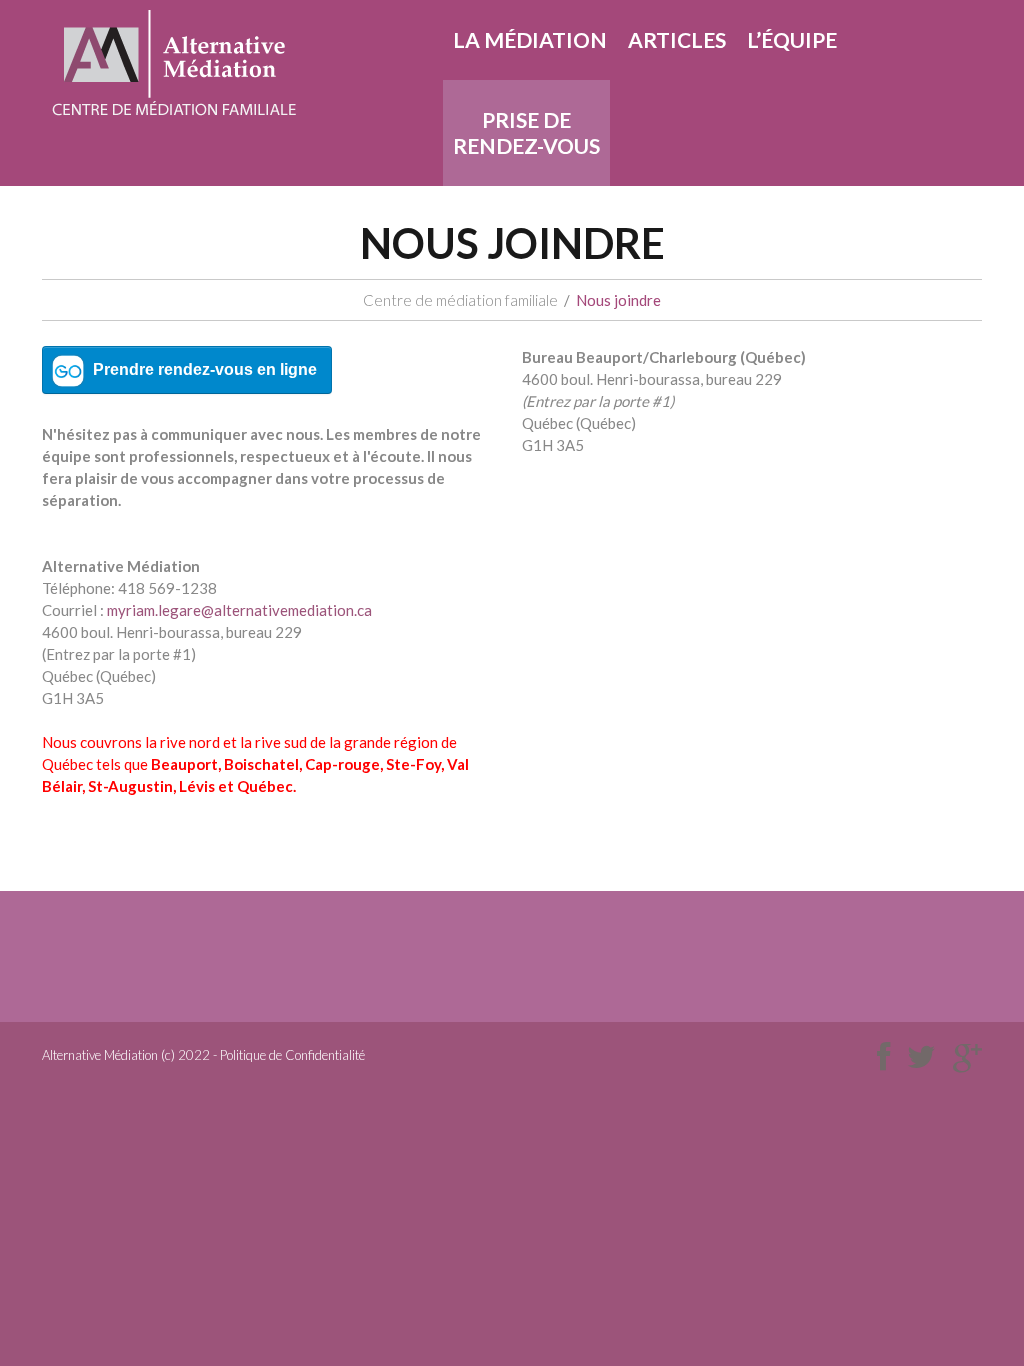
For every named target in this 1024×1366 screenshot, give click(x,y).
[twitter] (921, 1057)
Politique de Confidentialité (292, 1055)
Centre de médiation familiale (460, 300)
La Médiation (530, 39)
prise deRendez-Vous (526, 132)
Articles (677, 39)
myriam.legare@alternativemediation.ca (239, 610)
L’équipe (792, 39)
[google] (967, 1057)
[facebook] (883, 1057)
